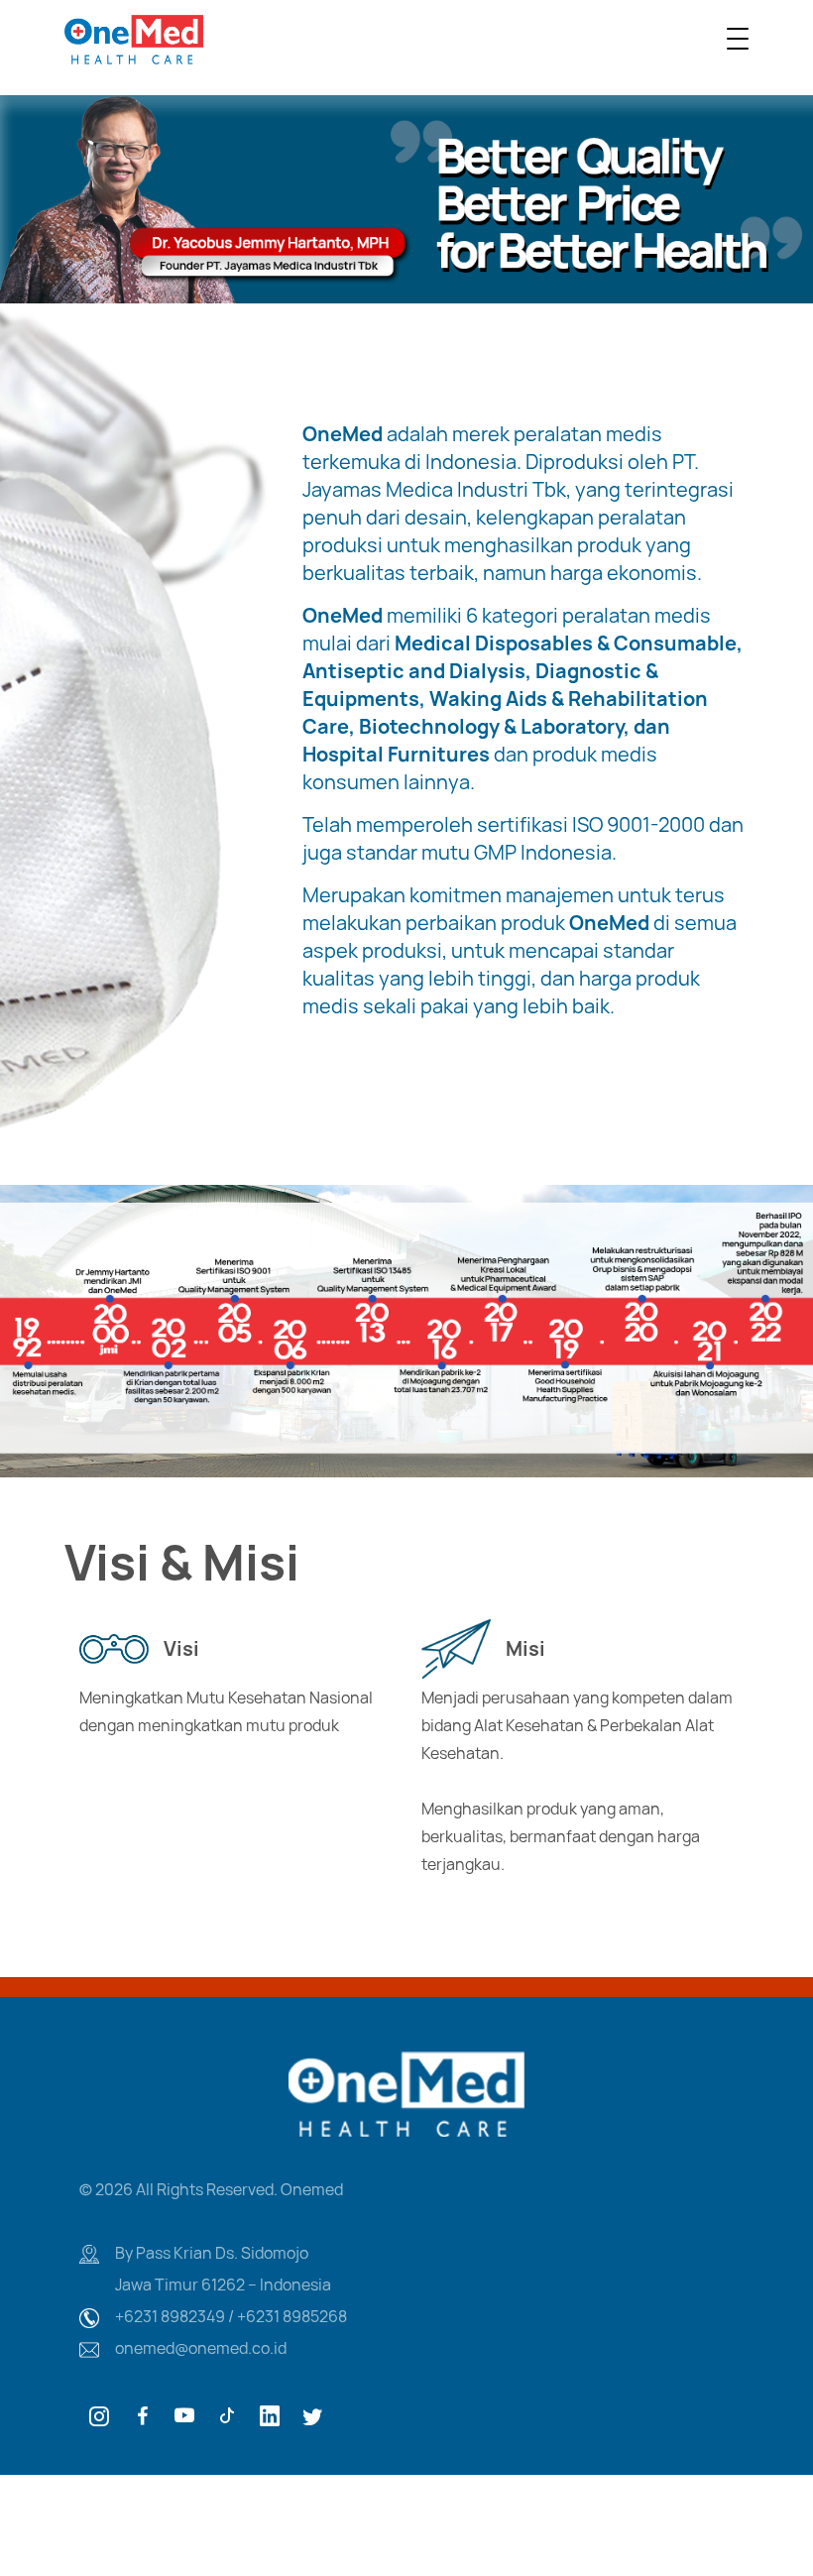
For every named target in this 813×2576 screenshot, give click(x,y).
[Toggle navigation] (738, 39)
